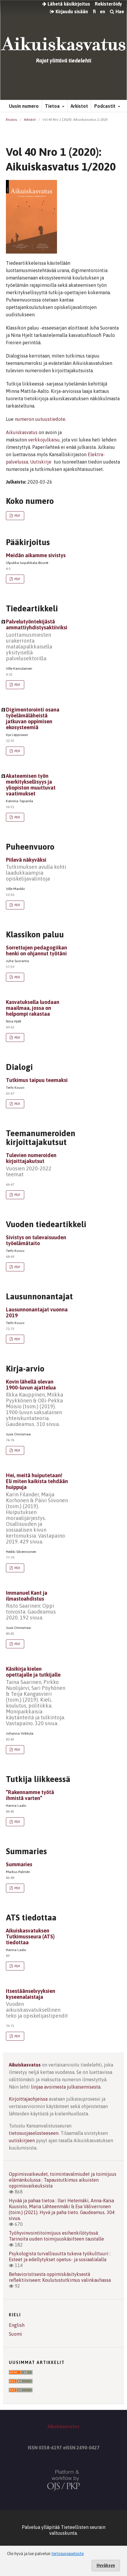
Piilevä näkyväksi (36, 869)
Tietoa (53, 106)
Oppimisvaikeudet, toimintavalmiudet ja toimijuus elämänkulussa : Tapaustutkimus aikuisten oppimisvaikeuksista (63, 2180)
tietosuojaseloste (68, 2554)
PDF (17, 516)
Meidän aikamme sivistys (36, 555)
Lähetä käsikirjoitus (68, 4)
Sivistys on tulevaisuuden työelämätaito (36, 1240)
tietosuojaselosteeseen (34, 2133)
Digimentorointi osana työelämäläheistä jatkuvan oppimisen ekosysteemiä (33, 718)
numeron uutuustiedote (40, 419)
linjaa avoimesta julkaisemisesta (66, 2087)
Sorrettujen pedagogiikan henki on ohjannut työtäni (36, 951)
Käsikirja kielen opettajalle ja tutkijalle (36, 1696)
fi (94, 11)
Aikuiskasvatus (22, 432)
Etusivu (12, 120)
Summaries (19, 1864)
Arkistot (79, 106)
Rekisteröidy (108, 4)
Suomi (16, 2334)
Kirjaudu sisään (71, 11)
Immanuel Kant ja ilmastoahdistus (31, 1605)
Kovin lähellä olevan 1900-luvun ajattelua (35, 1403)
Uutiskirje (41, 462)
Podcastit (105, 106)
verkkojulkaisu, (45, 440)
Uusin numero (24, 106)
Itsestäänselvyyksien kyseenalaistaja (37, 2003)
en (102, 11)
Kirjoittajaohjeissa (28, 2099)
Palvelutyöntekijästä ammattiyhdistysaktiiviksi (37, 640)
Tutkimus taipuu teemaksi (37, 1080)
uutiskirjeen (22, 2140)
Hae (119, 11)
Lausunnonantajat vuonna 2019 (37, 1312)
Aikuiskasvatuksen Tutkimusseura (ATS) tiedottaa (30, 1936)
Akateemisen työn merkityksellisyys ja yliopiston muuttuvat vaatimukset (31, 785)
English (17, 2325)
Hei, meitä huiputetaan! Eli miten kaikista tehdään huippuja (37, 1508)
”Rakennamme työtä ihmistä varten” (30, 1795)
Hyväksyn (106, 2565)
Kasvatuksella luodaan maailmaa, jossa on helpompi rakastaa (33, 1008)
